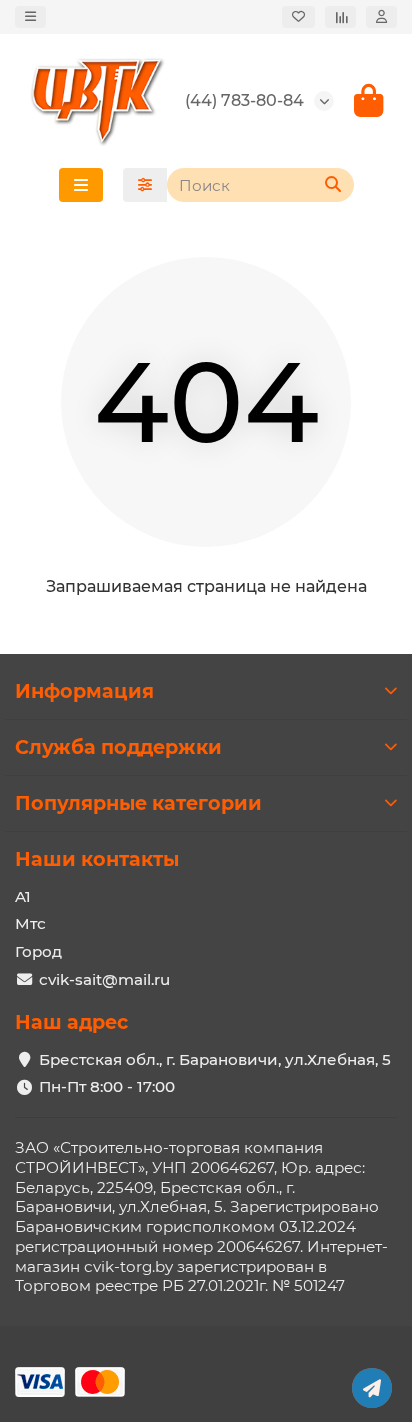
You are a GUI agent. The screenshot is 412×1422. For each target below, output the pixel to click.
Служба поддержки (118, 747)
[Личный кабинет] (381, 17)
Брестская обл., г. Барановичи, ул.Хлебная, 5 (215, 1059)
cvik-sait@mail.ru (104, 979)
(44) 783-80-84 (244, 100)
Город (38, 951)
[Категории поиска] (145, 185)
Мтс (30, 923)
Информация (84, 691)
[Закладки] (298, 17)
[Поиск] (333, 185)
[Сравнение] (340, 17)
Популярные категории (138, 803)
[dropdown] (30, 17)
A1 (23, 896)
